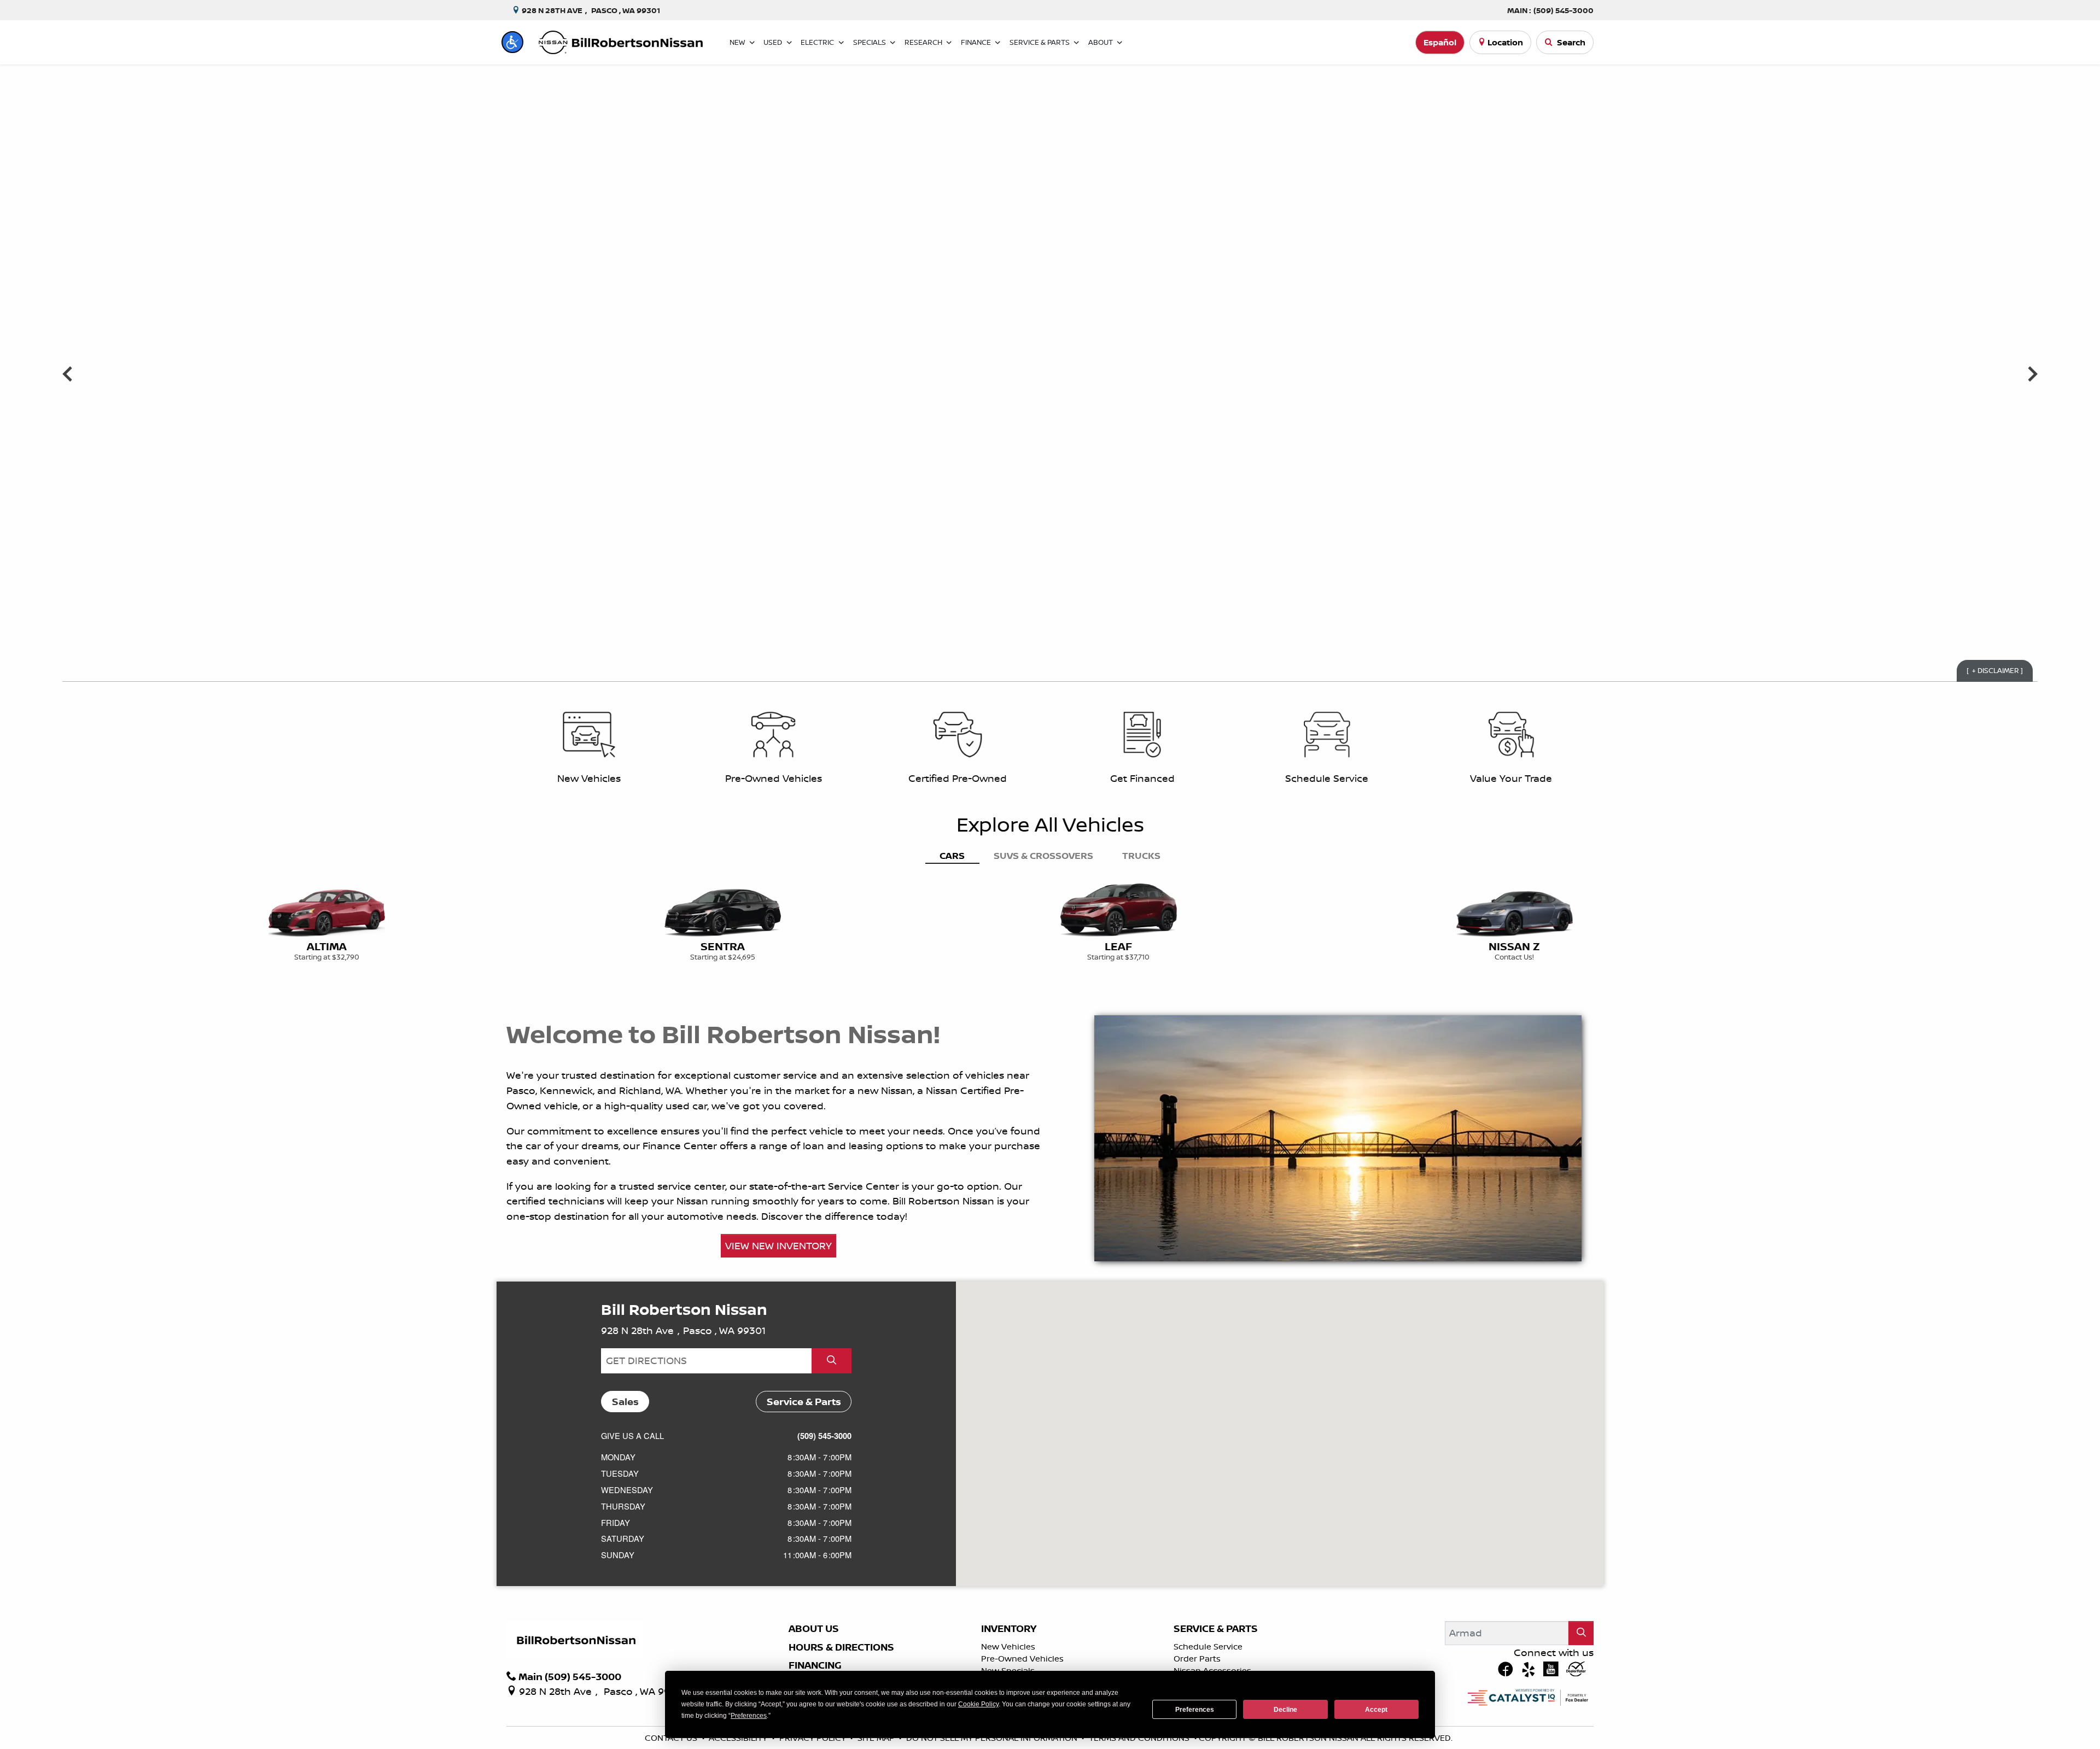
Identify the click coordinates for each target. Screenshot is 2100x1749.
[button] (512, 42)
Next (2032, 373)
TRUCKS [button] (1141, 855)
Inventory (1009, 1629)
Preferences (1195, 1710)
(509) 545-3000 (824, 1436)
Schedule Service (1208, 1646)
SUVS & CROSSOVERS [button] (1043, 855)
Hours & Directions (841, 1647)
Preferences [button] (749, 1716)
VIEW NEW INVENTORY (778, 1245)
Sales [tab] (625, 1402)
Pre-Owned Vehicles (1022, 1659)
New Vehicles (1008, 1646)
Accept (1376, 1710)
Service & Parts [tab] (804, 1402)
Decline (1285, 1710)
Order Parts (1197, 1659)
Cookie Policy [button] (978, 1704)
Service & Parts (1216, 1629)
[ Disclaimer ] (1995, 670)
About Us (814, 1629)
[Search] (1581, 1633)
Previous (68, 373)
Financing (815, 1665)
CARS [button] (952, 855)
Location (1505, 42)
